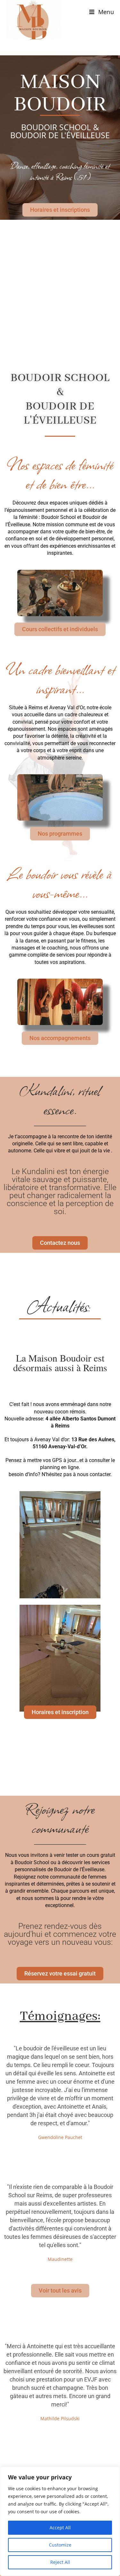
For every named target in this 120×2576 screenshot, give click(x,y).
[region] (60, 2521)
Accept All (60, 2528)
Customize (60, 2545)
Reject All (60, 2562)
